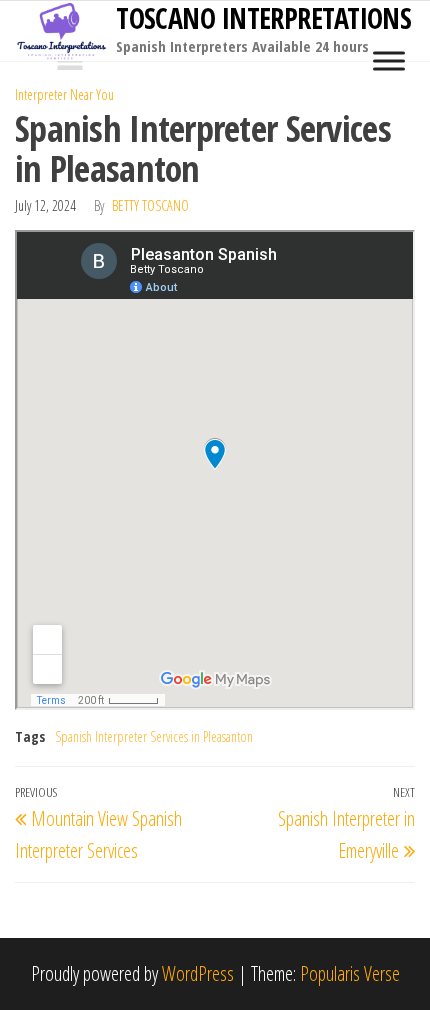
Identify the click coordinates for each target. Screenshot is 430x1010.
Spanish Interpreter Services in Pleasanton (154, 736)
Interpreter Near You (64, 94)
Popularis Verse (350, 973)
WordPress (198, 973)
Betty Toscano (150, 205)
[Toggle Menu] (389, 60)
